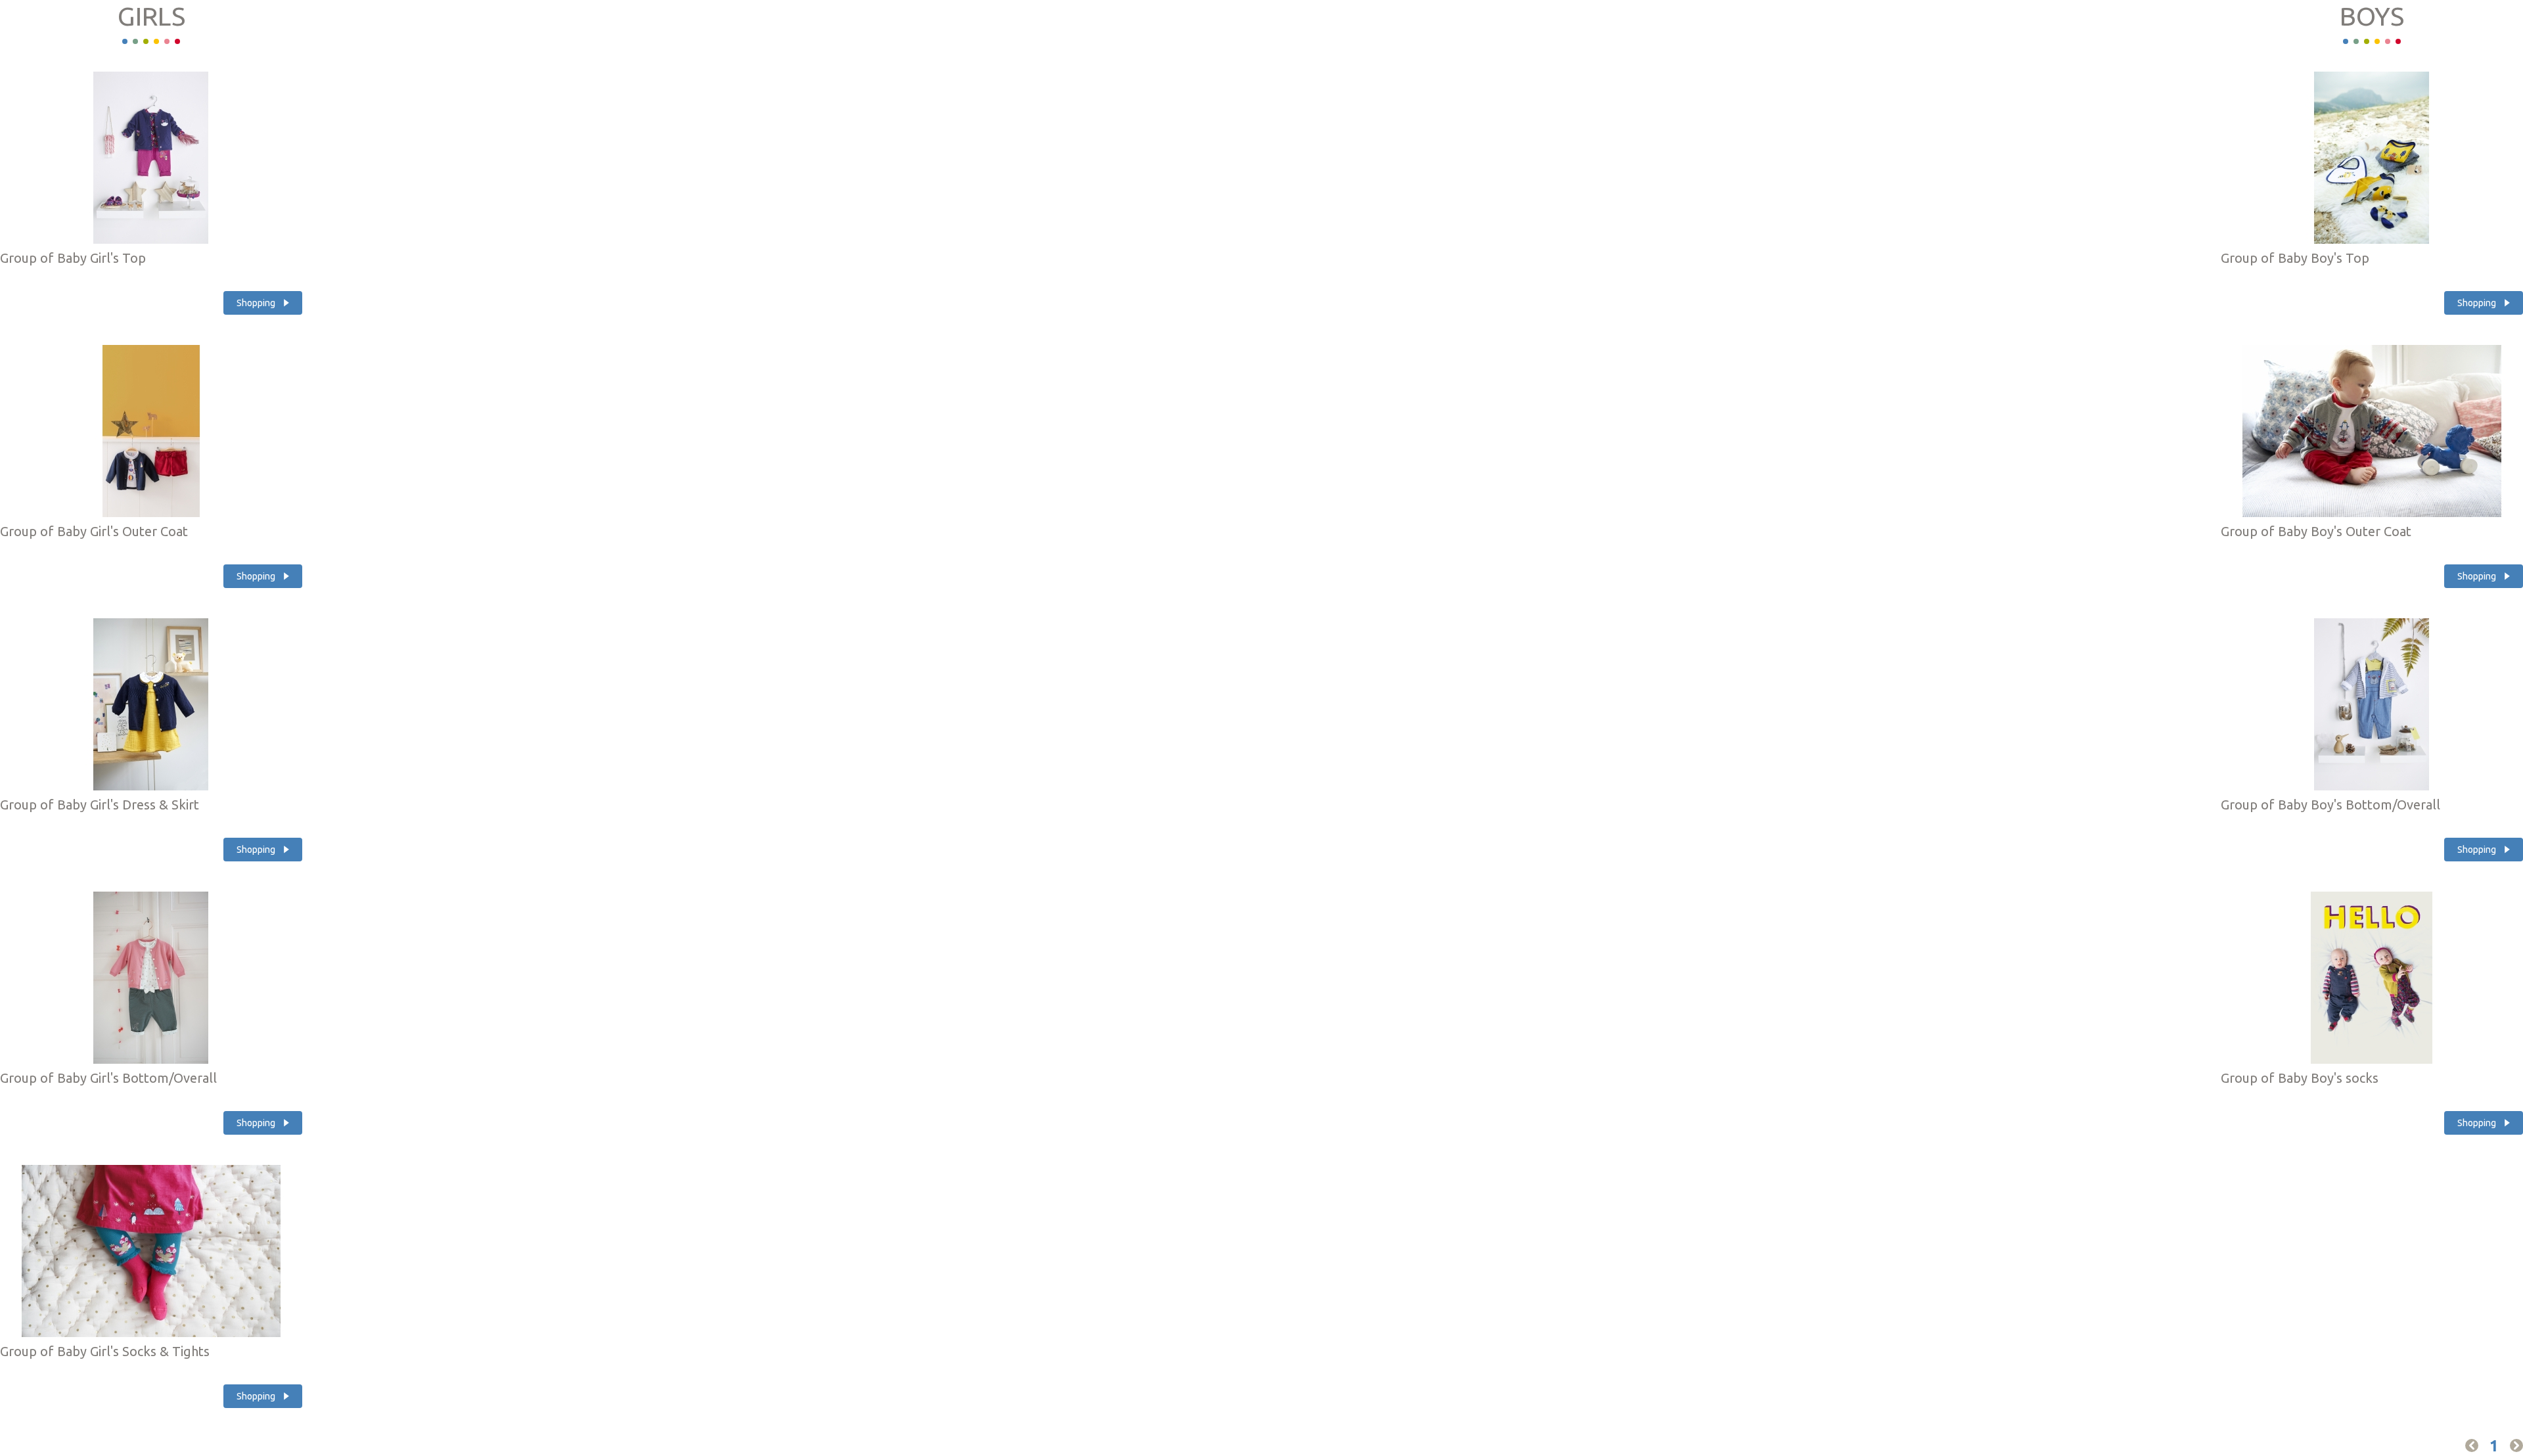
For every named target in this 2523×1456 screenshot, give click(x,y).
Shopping (256, 303)
